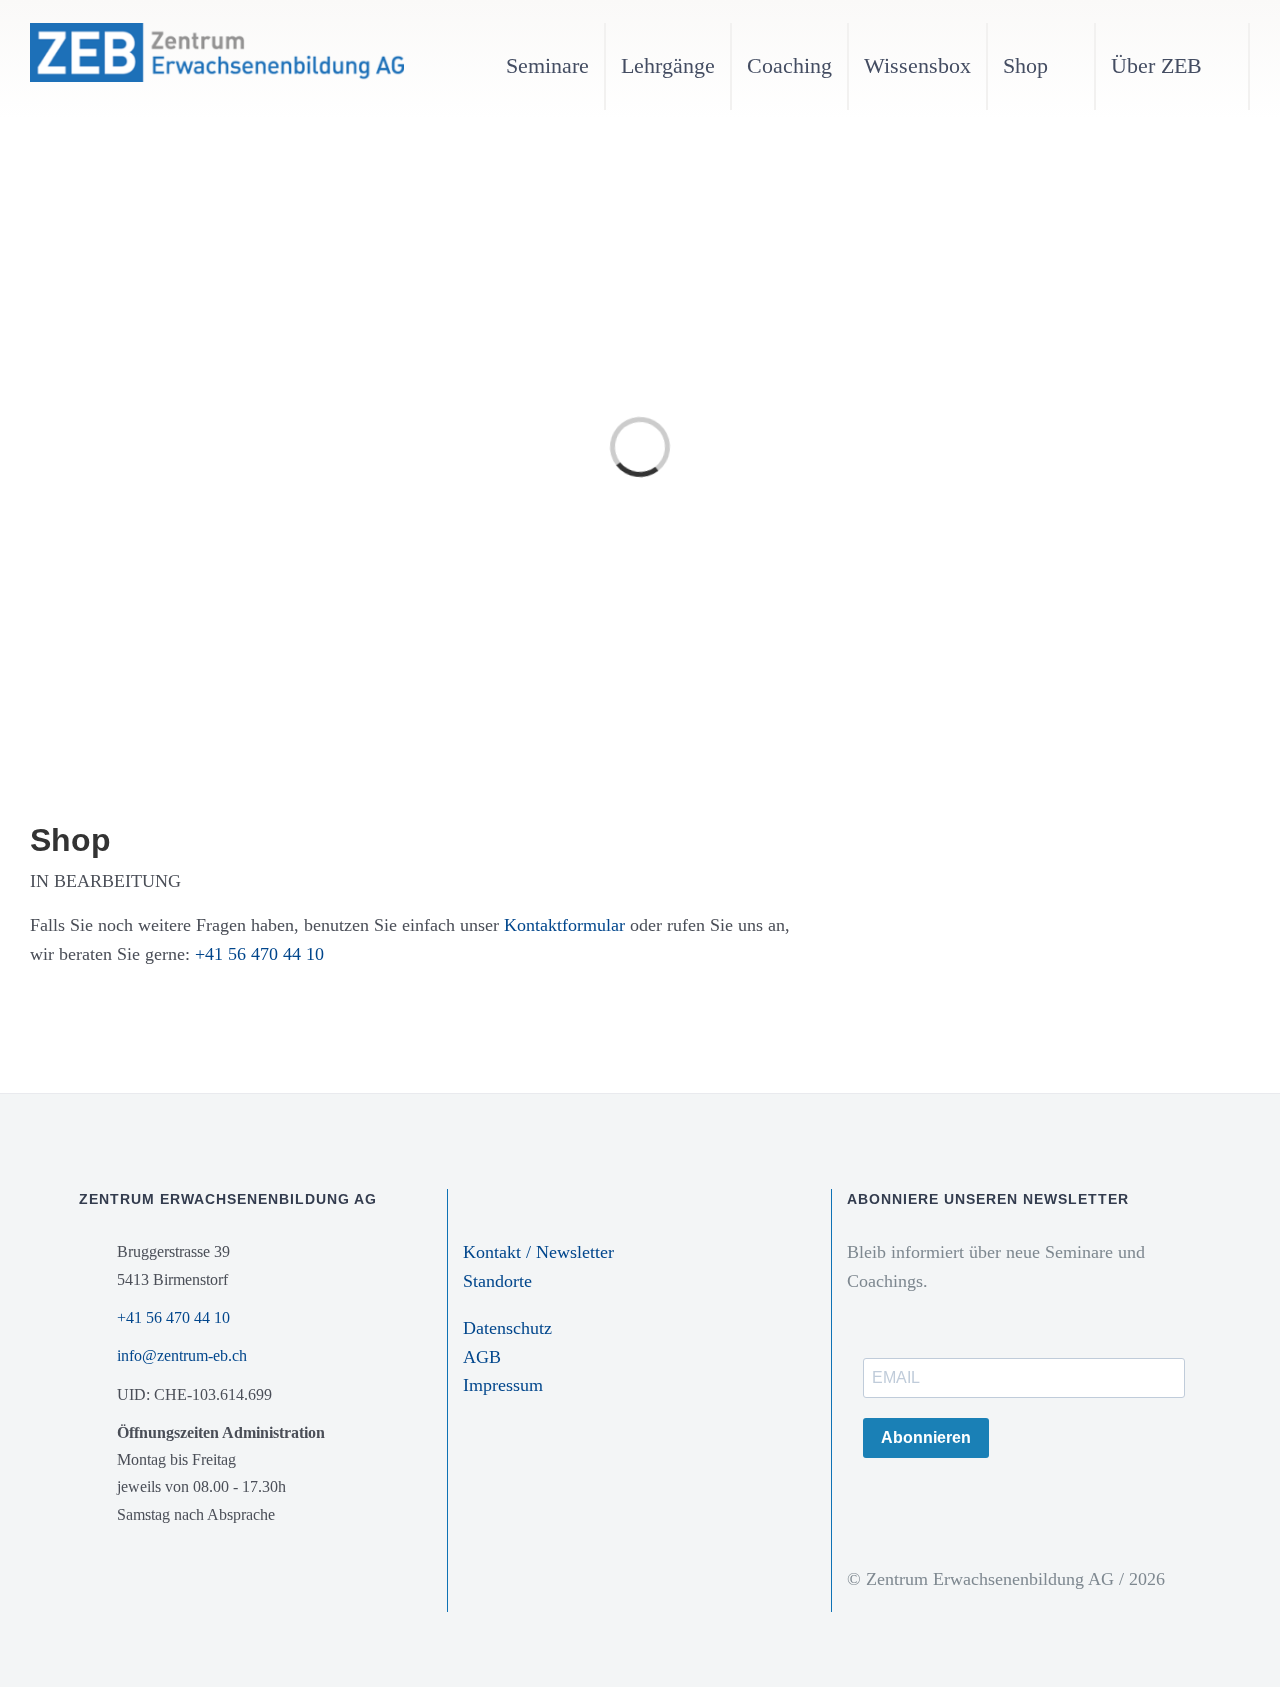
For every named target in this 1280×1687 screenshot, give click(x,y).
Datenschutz (507, 1328)
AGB (482, 1357)
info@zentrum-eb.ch (182, 1355)
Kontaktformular (567, 925)
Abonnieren (926, 1437)
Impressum (503, 1385)
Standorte (497, 1281)
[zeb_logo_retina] (217, 32)
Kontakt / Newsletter (538, 1252)
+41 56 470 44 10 (259, 954)
